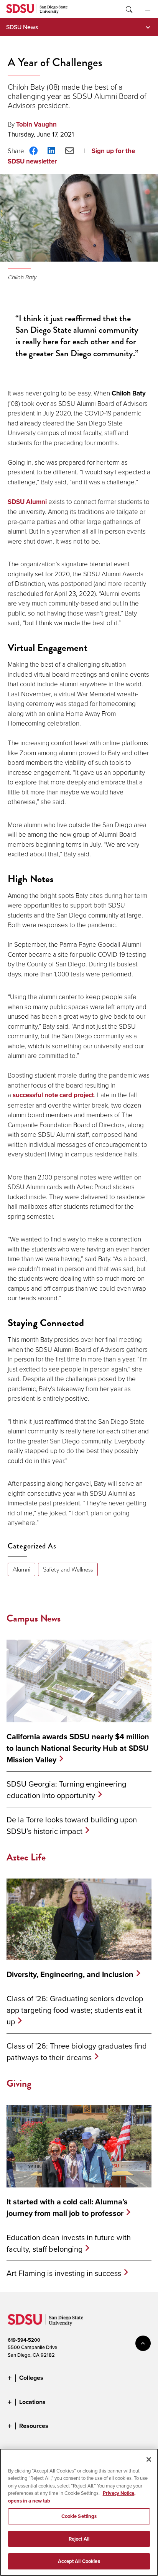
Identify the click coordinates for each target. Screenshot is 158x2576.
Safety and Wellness (68, 1569)
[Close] (149, 2459)
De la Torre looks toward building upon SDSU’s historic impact (72, 1825)
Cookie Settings (79, 2516)
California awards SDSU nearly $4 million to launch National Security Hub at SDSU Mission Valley (78, 1748)
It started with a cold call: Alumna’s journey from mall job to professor (67, 2207)
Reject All (79, 2539)
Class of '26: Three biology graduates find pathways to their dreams (77, 2051)
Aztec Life (26, 1857)
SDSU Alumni (27, 502)
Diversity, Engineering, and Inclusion (70, 1974)
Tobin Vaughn (36, 124)
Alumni (21, 1569)
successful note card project (53, 1095)
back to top (143, 2343)
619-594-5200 (24, 2340)
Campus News (34, 1618)
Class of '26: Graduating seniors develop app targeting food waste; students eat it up (75, 2010)
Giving (19, 2083)
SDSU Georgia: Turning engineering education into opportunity (66, 1789)
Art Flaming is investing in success (64, 2273)
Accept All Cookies (79, 2561)
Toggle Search (128, 9)
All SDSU (148, 9)
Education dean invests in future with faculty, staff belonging (69, 2243)
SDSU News (22, 27)
